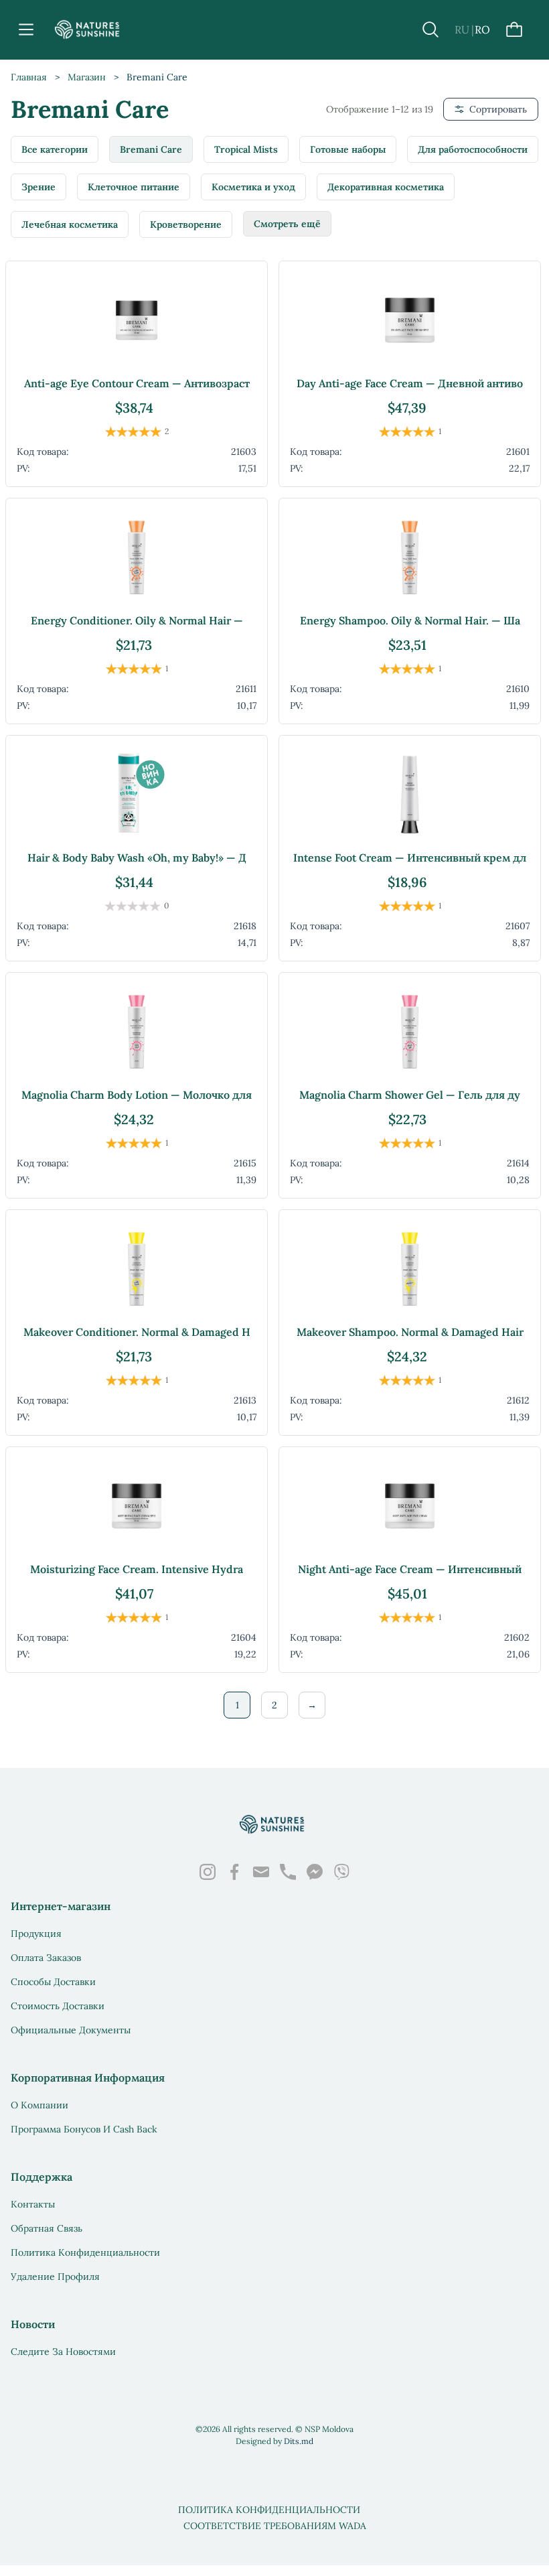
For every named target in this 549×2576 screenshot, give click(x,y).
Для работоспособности (473, 149)
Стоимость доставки (58, 2006)
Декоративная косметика (386, 187)
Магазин (87, 77)
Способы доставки (53, 1982)
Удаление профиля (55, 2277)
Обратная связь (47, 2228)
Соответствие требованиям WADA (275, 2526)
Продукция (36, 1934)
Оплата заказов (46, 1958)
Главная (29, 77)
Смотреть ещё (287, 224)
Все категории (55, 149)
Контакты (33, 2204)
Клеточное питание (134, 187)
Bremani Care (151, 149)
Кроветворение (186, 224)
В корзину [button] (137, 465)
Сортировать (498, 109)
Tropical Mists (246, 149)
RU (462, 29)
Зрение (38, 187)
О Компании (40, 2105)
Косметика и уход (253, 187)
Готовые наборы (348, 149)
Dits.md (299, 2441)
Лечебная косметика (70, 224)
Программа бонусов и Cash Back (84, 2129)
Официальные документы (71, 2030)
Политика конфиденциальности (85, 2252)
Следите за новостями (63, 2352)
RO (482, 29)
